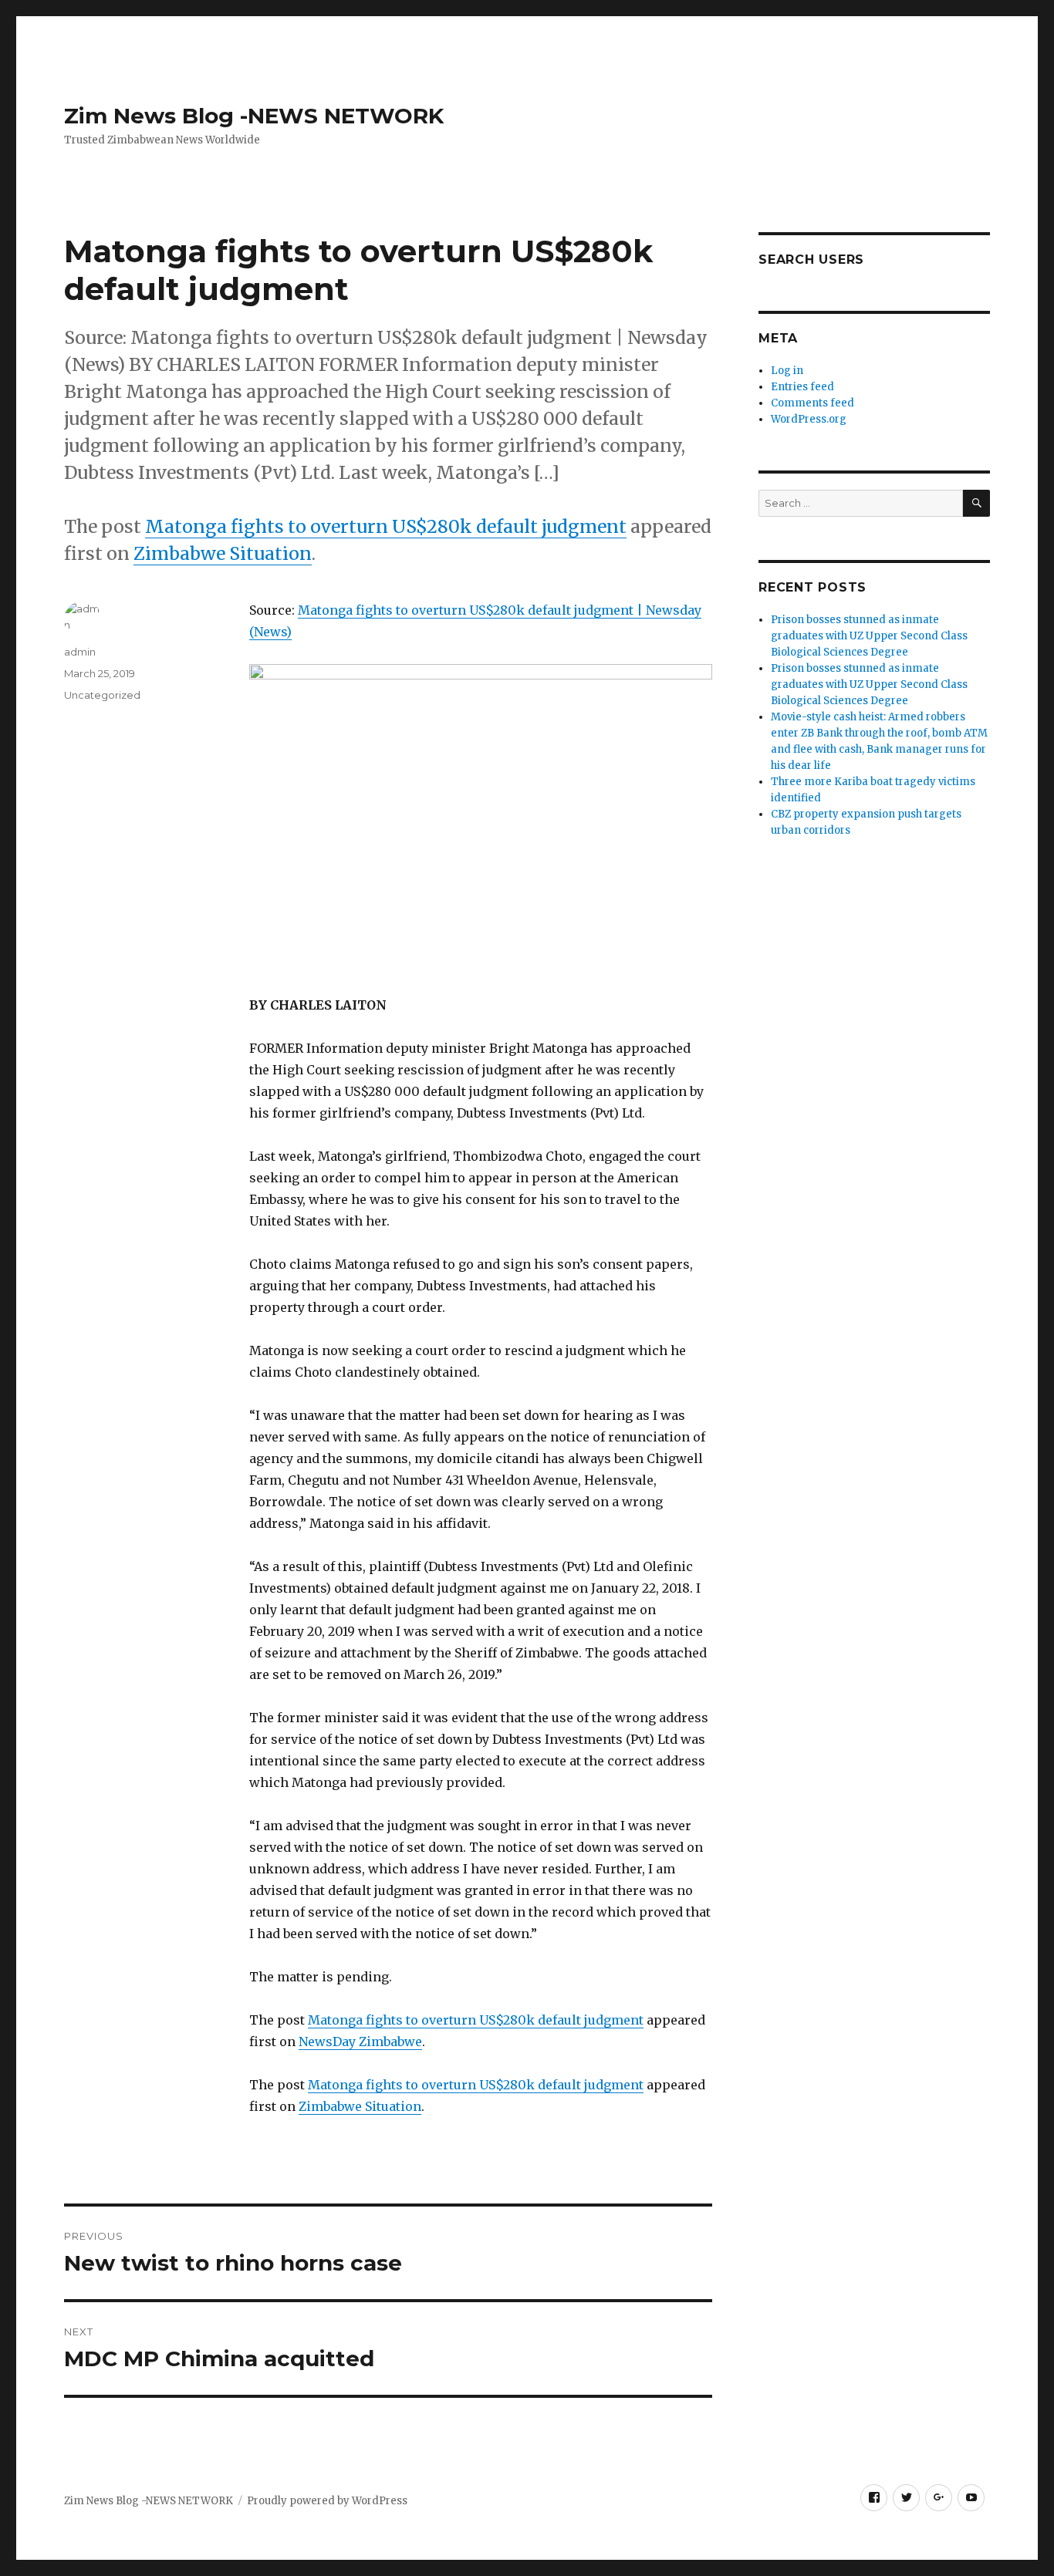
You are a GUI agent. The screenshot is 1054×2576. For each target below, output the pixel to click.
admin (80, 652)
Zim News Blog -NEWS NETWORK (254, 116)
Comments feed (812, 403)
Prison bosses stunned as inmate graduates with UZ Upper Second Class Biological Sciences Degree (869, 636)
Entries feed (802, 387)
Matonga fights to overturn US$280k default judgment (386, 526)
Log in (787, 371)
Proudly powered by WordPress (327, 2501)
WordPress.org (809, 419)
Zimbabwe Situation (223, 553)
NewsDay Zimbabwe (360, 2042)
